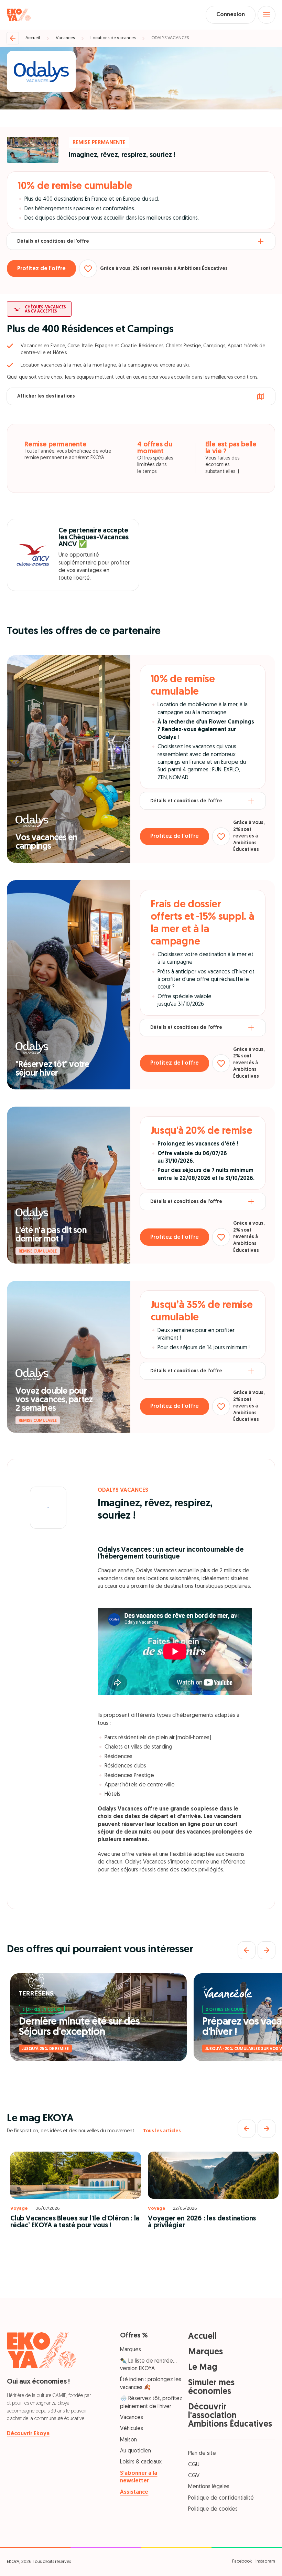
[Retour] (13, 38)
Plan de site (202, 2453)
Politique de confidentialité (221, 2498)
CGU (194, 2465)
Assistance (134, 2492)
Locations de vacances (113, 38)
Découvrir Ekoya (28, 2434)
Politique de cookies (213, 2509)
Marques (131, 2350)
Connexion (231, 15)
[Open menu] (267, 15)
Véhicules (132, 2429)
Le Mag (203, 2368)
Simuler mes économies (211, 2387)
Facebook (242, 2561)
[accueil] (19, 15)
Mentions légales (209, 2487)
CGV (194, 2476)
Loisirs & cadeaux (141, 2462)
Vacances (65, 38)
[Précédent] (247, 1950)
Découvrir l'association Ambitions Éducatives (230, 2416)
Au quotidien (135, 2451)
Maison (128, 2440)
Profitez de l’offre (41, 269)
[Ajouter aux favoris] (88, 268)
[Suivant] (267, 1950)
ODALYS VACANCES (170, 38)
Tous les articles (162, 2131)
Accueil (33, 38)
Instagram (265, 2561)
